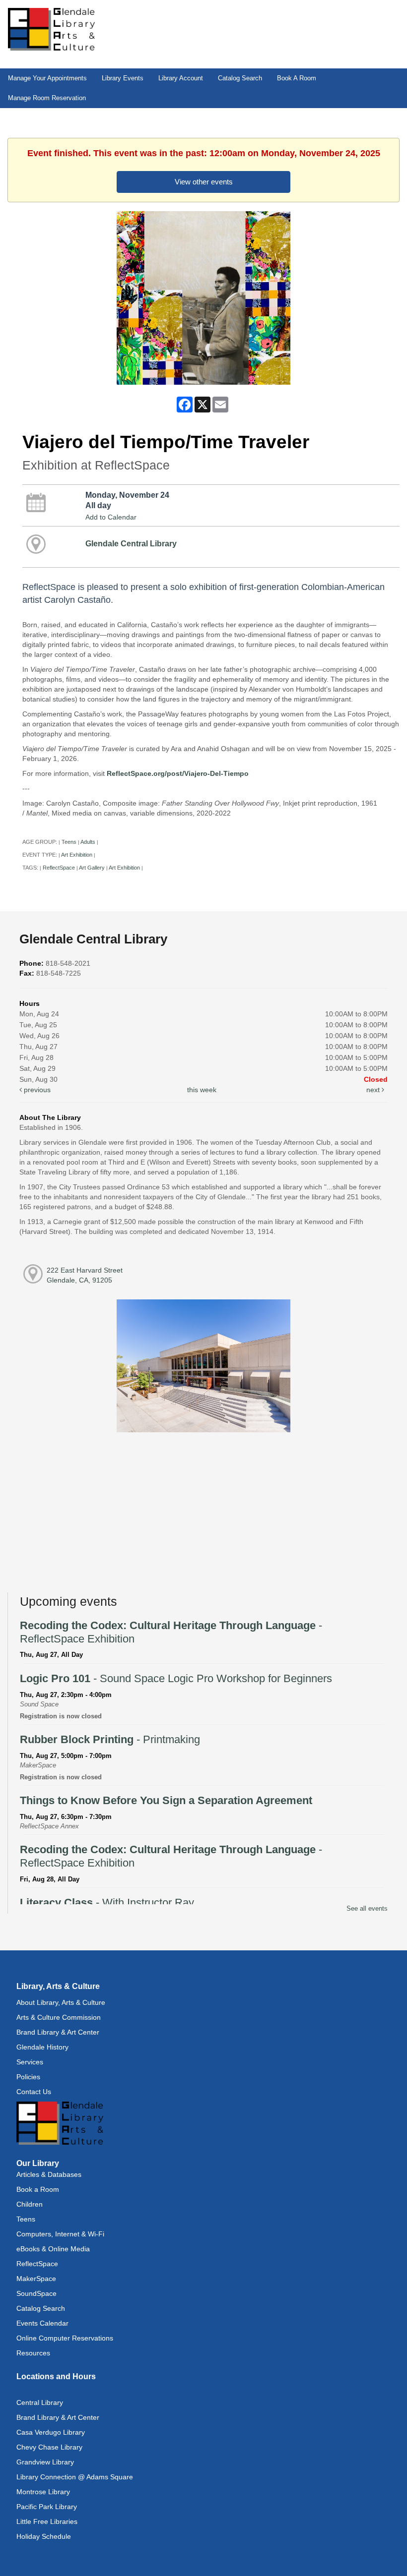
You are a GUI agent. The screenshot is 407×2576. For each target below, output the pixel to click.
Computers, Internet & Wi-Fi (60, 2234)
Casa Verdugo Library (51, 2432)
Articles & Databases (49, 2174)
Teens (69, 842)
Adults (88, 842)
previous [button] (36, 1090)
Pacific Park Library (47, 2507)
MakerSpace (36, 2279)
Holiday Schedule (44, 2536)
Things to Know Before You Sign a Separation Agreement (166, 1800)
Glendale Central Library (131, 543)
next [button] (374, 1090)
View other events (204, 182)
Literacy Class (107, 1903)
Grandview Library (45, 2462)
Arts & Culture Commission (59, 2017)
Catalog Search (240, 78)
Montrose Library (43, 2492)
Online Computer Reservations (65, 2338)
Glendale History (42, 2047)
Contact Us (34, 2092)
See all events (367, 1908)
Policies (28, 2077)
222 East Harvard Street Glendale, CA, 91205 (85, 1275)
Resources (33, 2353)
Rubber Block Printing (110, 1739)
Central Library (40, 2402)
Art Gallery (92, 868)
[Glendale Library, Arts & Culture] (51, 29)
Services (30, 2062)
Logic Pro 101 (176, 1678)
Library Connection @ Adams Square (75, 2477)
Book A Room (297, 78)
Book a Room (38, 2189)
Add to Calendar (111, 517)
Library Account (181, 78)
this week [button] (202, 1090)
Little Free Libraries (47, 2521)
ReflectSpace (59, 868)
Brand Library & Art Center (58, 2032)
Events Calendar (42, 2323)
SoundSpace (36, 2293)
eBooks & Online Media (53, 2249)
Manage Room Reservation (47, 98)
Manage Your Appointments (47, 78)
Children (30, 2204)
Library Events (123, 78)
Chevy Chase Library (49, 2447)
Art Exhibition (77, 855)
